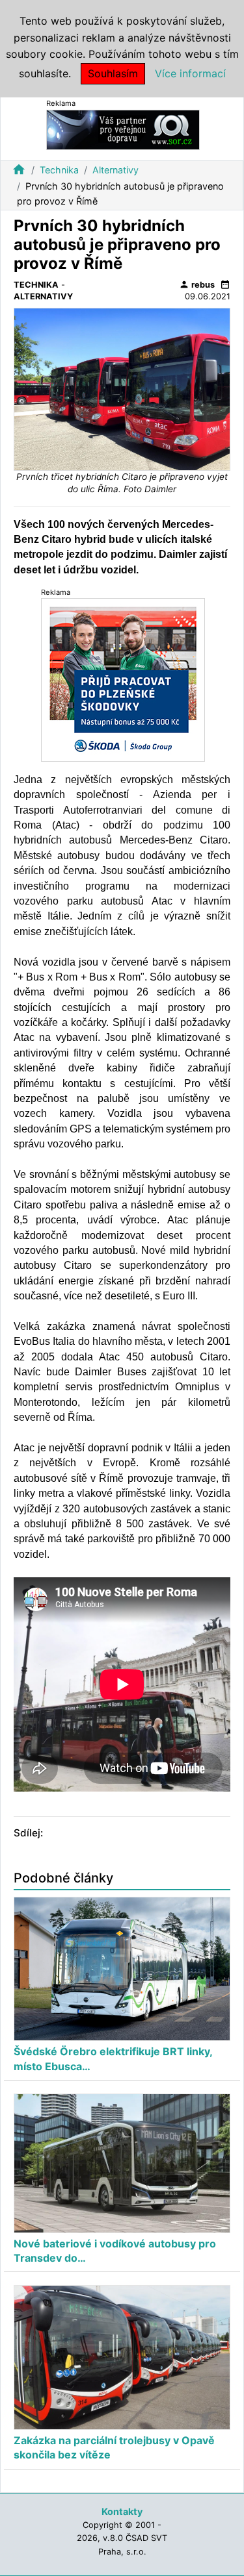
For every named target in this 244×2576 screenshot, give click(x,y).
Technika (59, 170)
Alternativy (115, 170)
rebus (197, 284)
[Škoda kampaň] (123, 679)
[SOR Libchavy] (123, 129)
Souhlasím (113, 73)
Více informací (190, 73)
